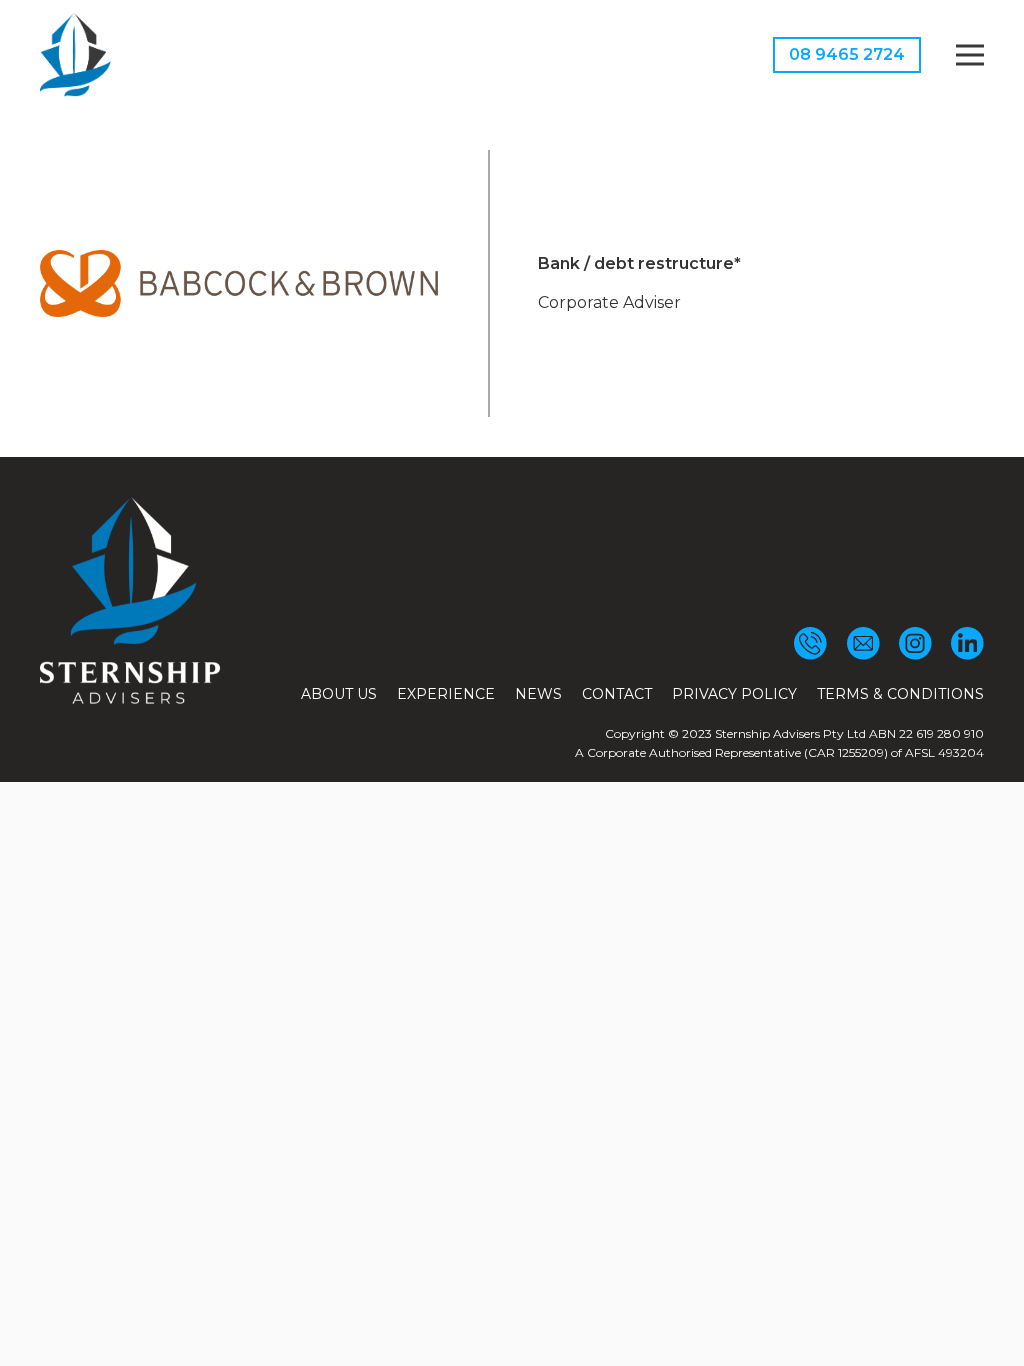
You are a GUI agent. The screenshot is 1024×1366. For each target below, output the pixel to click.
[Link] (75, 55)
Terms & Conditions (900, 694)
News (538, 694)
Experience (446, 694)
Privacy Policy (734, 694)
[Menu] (970, 55)
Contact (617, 694)
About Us (339, 694)
